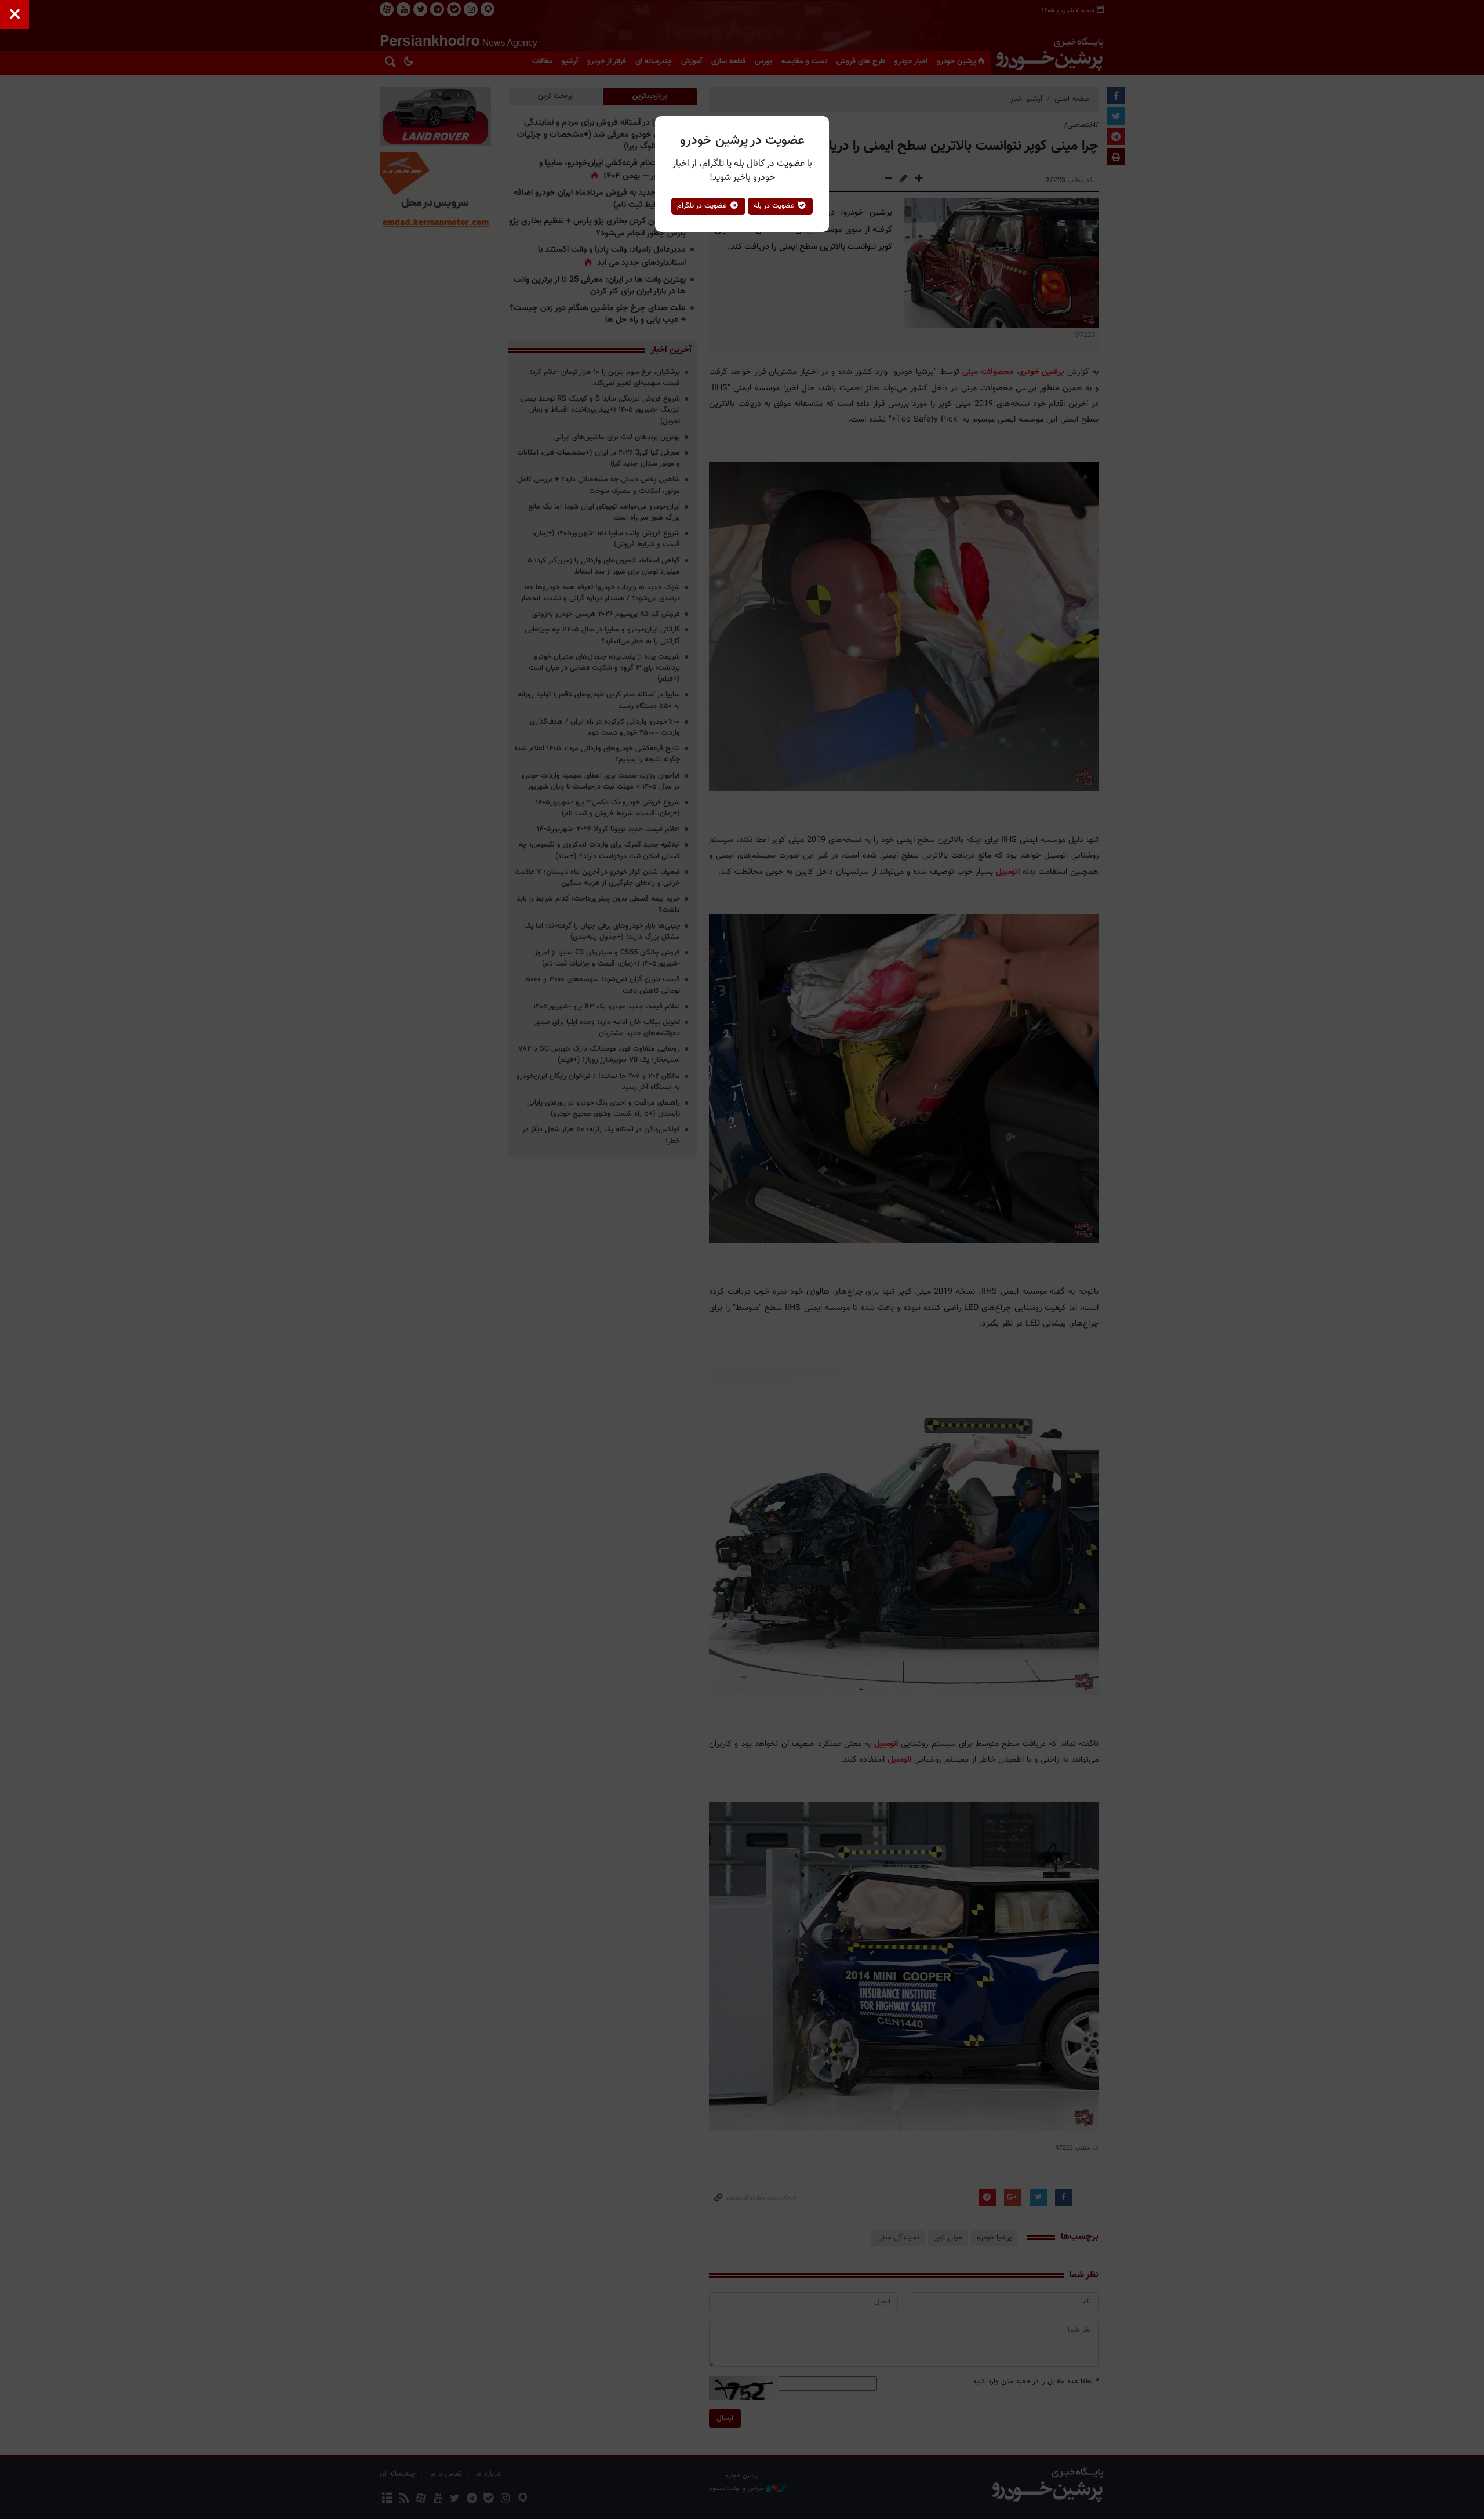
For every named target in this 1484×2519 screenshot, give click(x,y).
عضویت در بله (775, 206)
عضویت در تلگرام (703, 206)
